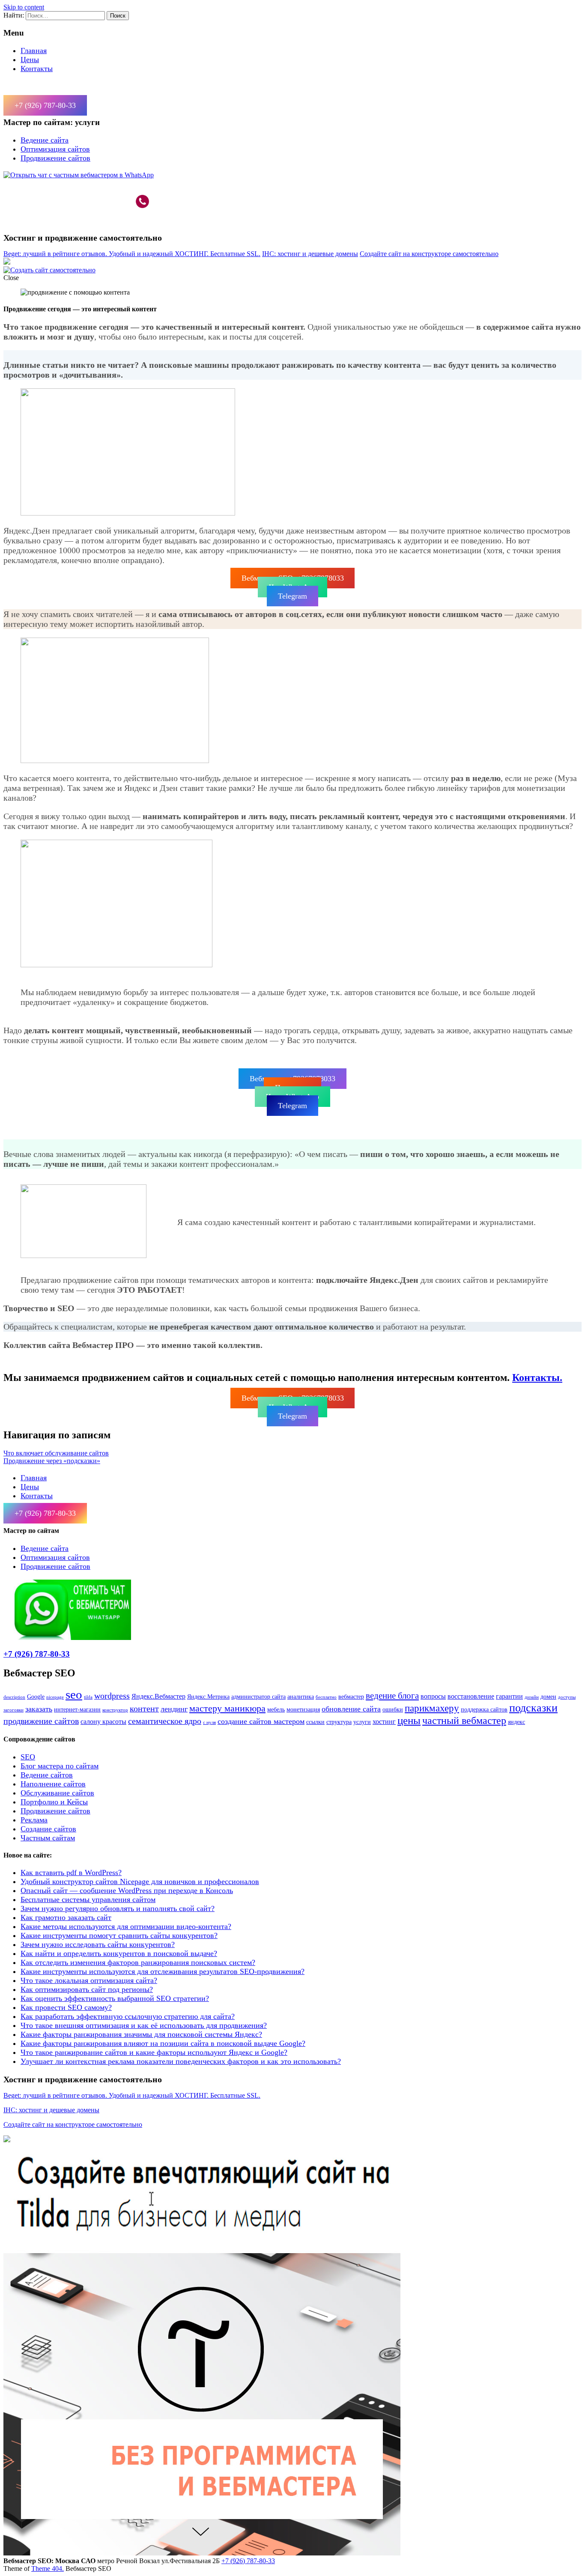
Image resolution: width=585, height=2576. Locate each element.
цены (409, 1720)
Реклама (34, 1820)
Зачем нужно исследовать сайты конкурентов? (98, 1944)
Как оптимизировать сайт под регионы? (87, 1989)
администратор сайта (258, 1696)
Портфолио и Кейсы (54, 1802)
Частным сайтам (48, 1838)
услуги (362, 1722)
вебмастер (351, 1696)
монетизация (303, 1709)
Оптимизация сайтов (55, 149)
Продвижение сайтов (55, 158)
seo (74, 1694)
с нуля (209, 1722)
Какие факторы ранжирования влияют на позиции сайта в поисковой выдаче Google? (163, 2043)
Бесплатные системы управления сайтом (88, 1899)
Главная (34, 51)
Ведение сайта (45, 140)
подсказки (533, 1708)
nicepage (55, 1697)
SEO (28, 1757)
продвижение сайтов (41, 1721)
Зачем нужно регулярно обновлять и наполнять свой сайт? (118, 1908)
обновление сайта (351, 1709)
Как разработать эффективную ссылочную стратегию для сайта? (128, 2016)
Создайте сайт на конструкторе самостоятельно (429, 254)
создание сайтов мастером (261, 1721)
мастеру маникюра (227, 1708)
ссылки (315, 1722)
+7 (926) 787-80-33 (45, 105)
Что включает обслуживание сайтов (56, 1453)
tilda (88, 1697)
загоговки (13, 1710)
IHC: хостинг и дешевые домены (310, 254)
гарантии (509, 1696)
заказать (39, 1709)
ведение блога (392, 1696)
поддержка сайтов (484, 1709)
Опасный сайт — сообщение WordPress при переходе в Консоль (127, 1890)
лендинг (174, 1709)
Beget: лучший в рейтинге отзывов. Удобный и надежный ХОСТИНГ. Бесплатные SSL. (132, 254)
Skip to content (24, 7)
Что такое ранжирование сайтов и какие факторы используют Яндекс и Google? (154, 2052)
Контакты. (537, 1377)
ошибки (393, 1709)
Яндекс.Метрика (208, 1696)
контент (144, 1708)
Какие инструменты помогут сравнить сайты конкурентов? (119, 1935)
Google (36, 1696)
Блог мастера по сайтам (60, 1766)
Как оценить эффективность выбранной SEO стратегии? (115, 1998)
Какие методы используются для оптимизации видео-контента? (126, 1926)
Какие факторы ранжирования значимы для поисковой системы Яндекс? (141, 2034)
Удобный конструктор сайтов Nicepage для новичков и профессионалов (140, 1881)
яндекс (516, 1722)
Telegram (292, 596)
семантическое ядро (165, 1721)
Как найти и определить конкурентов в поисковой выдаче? (119, 1953)
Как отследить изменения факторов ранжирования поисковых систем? (138, 1962)
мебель (276, 1709)
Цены (30, 60)
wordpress (112, 1696)
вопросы (433, 1696)
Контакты (37, 69)
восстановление (471, 1696)
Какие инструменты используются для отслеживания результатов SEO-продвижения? (163, 1971)
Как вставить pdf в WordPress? (71, 1872)
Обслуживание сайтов (57, 1793)
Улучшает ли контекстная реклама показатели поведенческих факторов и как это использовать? (181, 2061)
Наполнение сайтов (53, 1784)
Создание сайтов (48, 1829)
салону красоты (103, 1722)
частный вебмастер (464, 1720)
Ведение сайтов (47, 1775)
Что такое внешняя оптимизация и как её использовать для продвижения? (144, 2025)
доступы (567, 1697)
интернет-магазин (77, 1709)
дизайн (532, 1697)
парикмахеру (432, 1708)
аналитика (301, 1696)
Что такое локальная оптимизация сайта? (89, 1980)
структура (339, 1722)
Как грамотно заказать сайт (66, 1917)
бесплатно (326, 1697)
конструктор (115, 1710)
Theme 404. (48, 2569)
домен (548, 1696)
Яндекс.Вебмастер (158, 1696)
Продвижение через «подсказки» (52, 1461)
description (14, 1697)
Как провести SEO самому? (66, 2007)
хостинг (384, 1722)
